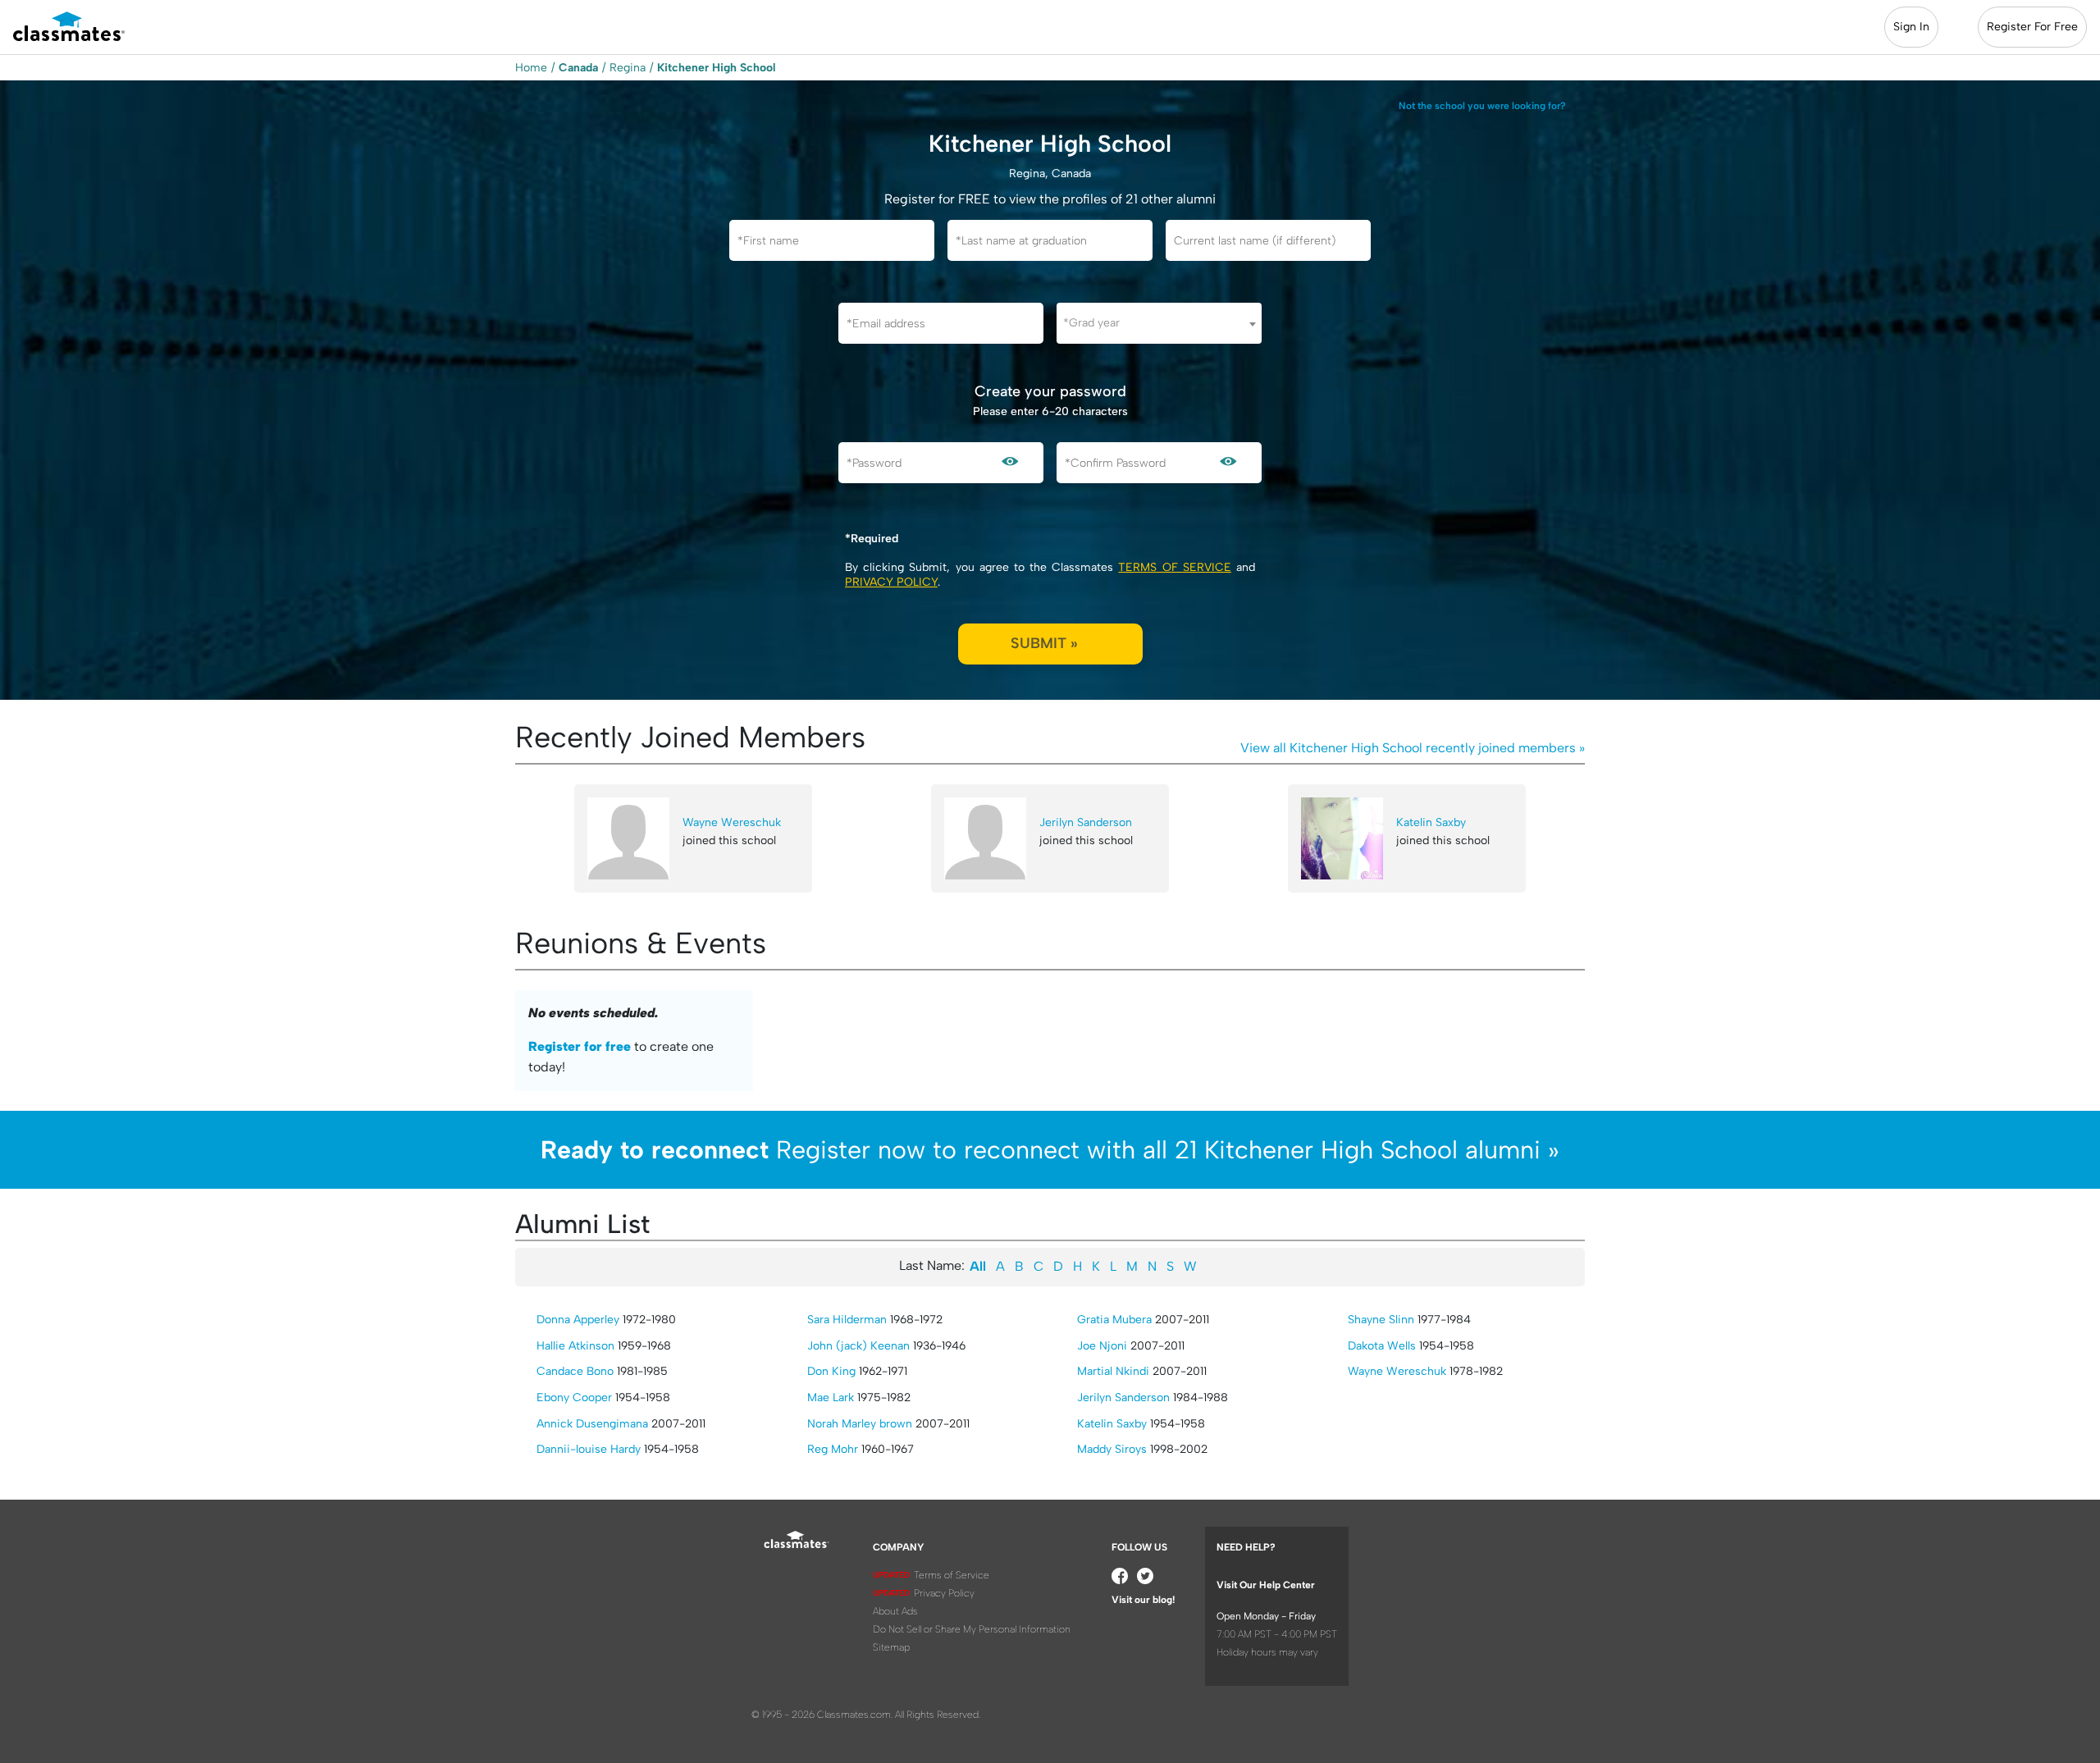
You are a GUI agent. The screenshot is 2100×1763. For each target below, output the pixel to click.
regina (628, 68)
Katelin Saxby (1431, 822)
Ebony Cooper (574, 1398)
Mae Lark (831, 1398)
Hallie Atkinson (575, 1346)
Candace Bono (575, 1371)
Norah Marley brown (860, 1424)
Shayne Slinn (1381, 1320)
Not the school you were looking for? (1482, 106)
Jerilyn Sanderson (1086, 822)
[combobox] (1159, 323)
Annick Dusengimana (592, 1424)
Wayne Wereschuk (732, 822)
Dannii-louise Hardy (589, 1449)
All (978, 1266)
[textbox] (1159, 323)
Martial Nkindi (1113, 1371)
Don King (831, 1371)
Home (531, 68)
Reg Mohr (833, 1449)
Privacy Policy (891, 582)
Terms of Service (1174, 567)
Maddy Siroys (1112, 1449)
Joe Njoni (1102, 1346)
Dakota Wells (1382, 1346)
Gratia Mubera (1114, 1320)
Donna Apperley (578, 1320)
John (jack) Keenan (858, 1346)
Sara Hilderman (847, 1320)
